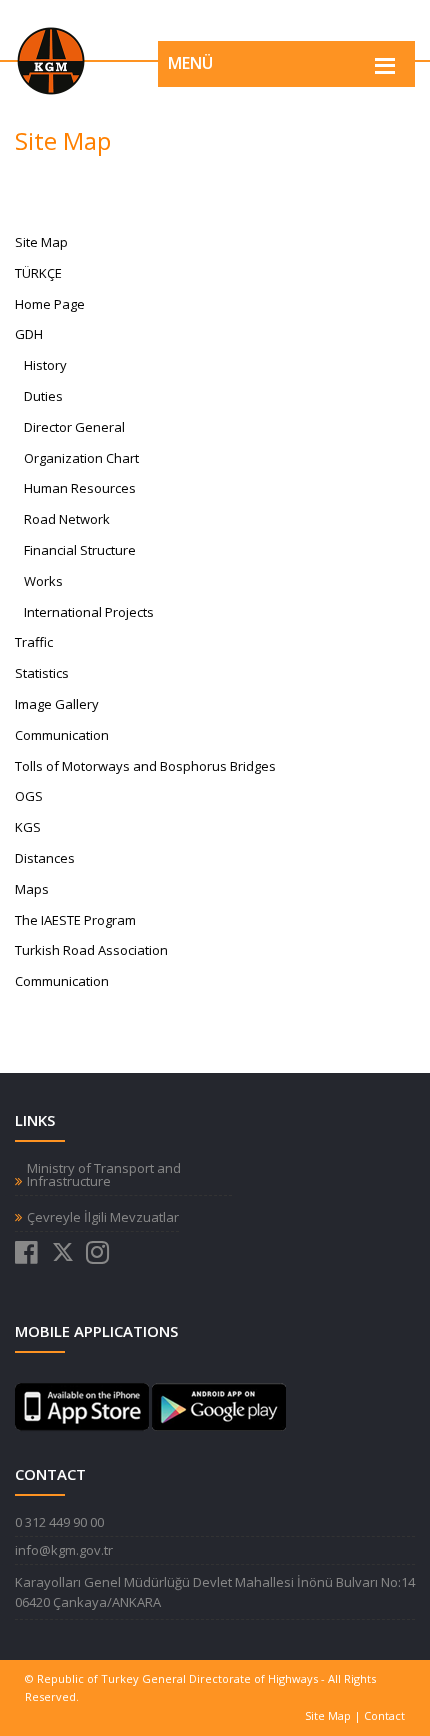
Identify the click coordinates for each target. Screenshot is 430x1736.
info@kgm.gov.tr (64, 1550)
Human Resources (80, 488)
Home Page (50, 304)
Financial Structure (80, 550)
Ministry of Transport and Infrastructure (104, 1175)
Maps (32, 889)
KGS (28, 827)
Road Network (67, 519)
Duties (43, 396)
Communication (62, 981)
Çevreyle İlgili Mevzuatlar (103, 1217)
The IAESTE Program (75, 920)
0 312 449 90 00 (59, 1522)
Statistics (42, 673)
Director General (74, 427)
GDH (29, 334)
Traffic (34, 642)
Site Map (328, 1715)
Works (43, 581)
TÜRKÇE (38, 273)
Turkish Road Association (91, 950)
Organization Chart (81, 458)
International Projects (89, 612)
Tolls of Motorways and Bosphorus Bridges (145, 766)
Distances (45, 858)
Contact (384, 1715)
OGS (29, 796)
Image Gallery (57, 704)
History (45, 365)
